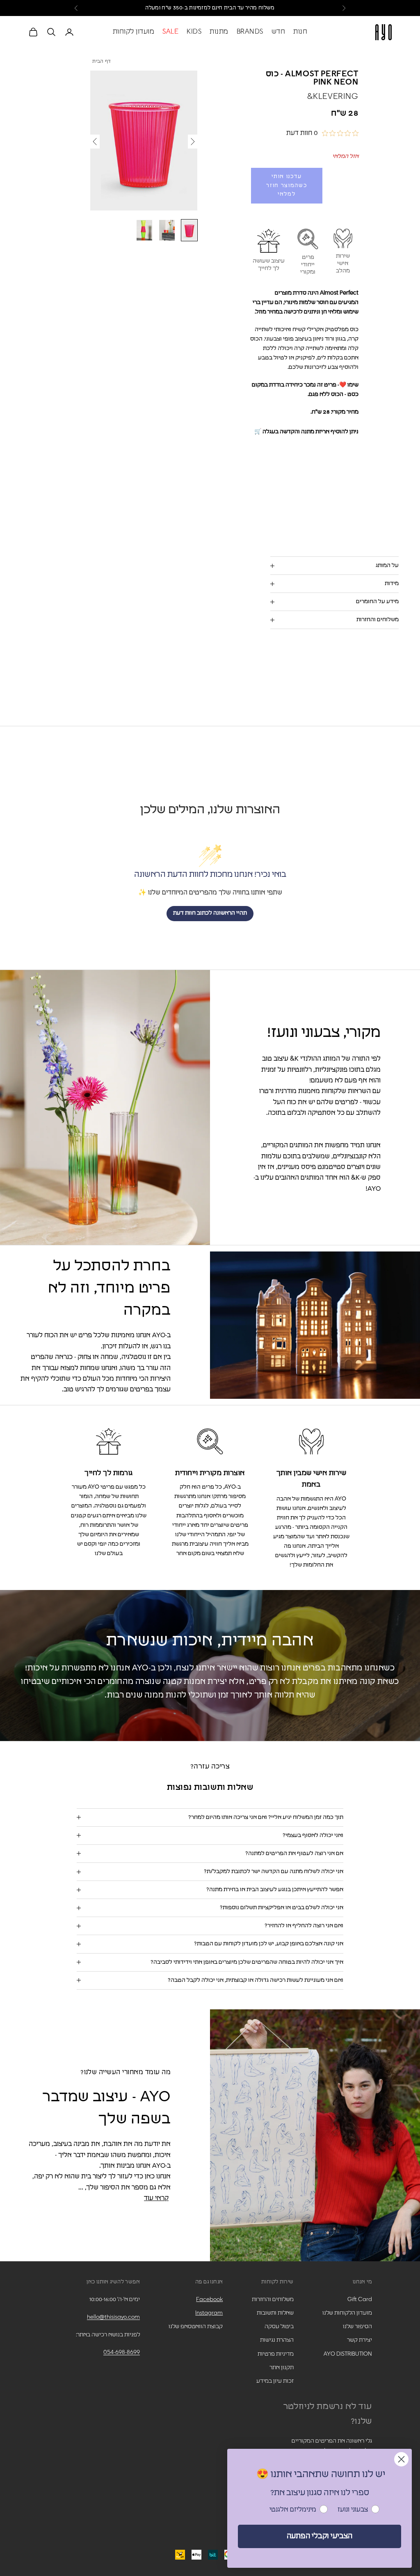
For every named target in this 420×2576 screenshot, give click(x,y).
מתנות (219, 32)
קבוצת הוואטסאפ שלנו (196, 2327)
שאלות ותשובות (275, 2313)
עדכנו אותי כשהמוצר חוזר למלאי (286, 185)
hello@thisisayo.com (113, 2317)
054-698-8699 (122, 2352)
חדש (278, 32)
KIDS (194, 32)
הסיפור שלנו (357, 2327)
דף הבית (102, 62)
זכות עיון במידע (275, 2381)
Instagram (209, 2313)
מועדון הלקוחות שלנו (347, 2313)
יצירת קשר (360, 2340)
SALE (170, 32)
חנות (300, 32)
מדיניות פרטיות (276, 2354)
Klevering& (333, 96)
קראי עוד (156, 2198)
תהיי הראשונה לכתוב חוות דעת (210, 913)
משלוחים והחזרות (273, 2299)
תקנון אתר (282, 2368)
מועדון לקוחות (134, 32)
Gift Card (360, 2299)
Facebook (209, 2299)
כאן (171, 8)
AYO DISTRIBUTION (348, 2354)
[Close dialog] (401, 2459)
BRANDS (250, 32)
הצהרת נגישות (277, 2340)
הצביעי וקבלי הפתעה (320, 2536)
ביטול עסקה (279, 2327)
